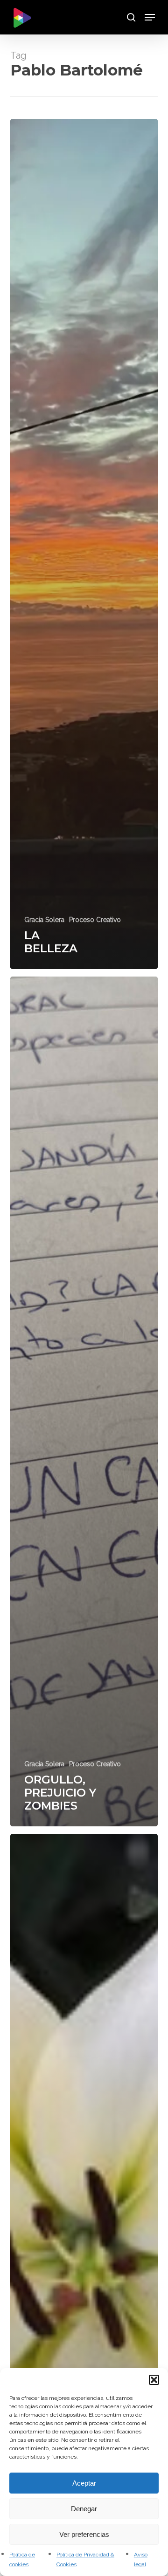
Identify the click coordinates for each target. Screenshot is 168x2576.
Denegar (84, 2509)
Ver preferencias (84, 2534)
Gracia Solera (44, 920)
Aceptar (84, 2483)
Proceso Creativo (95, 920)
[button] (154, 2380)
